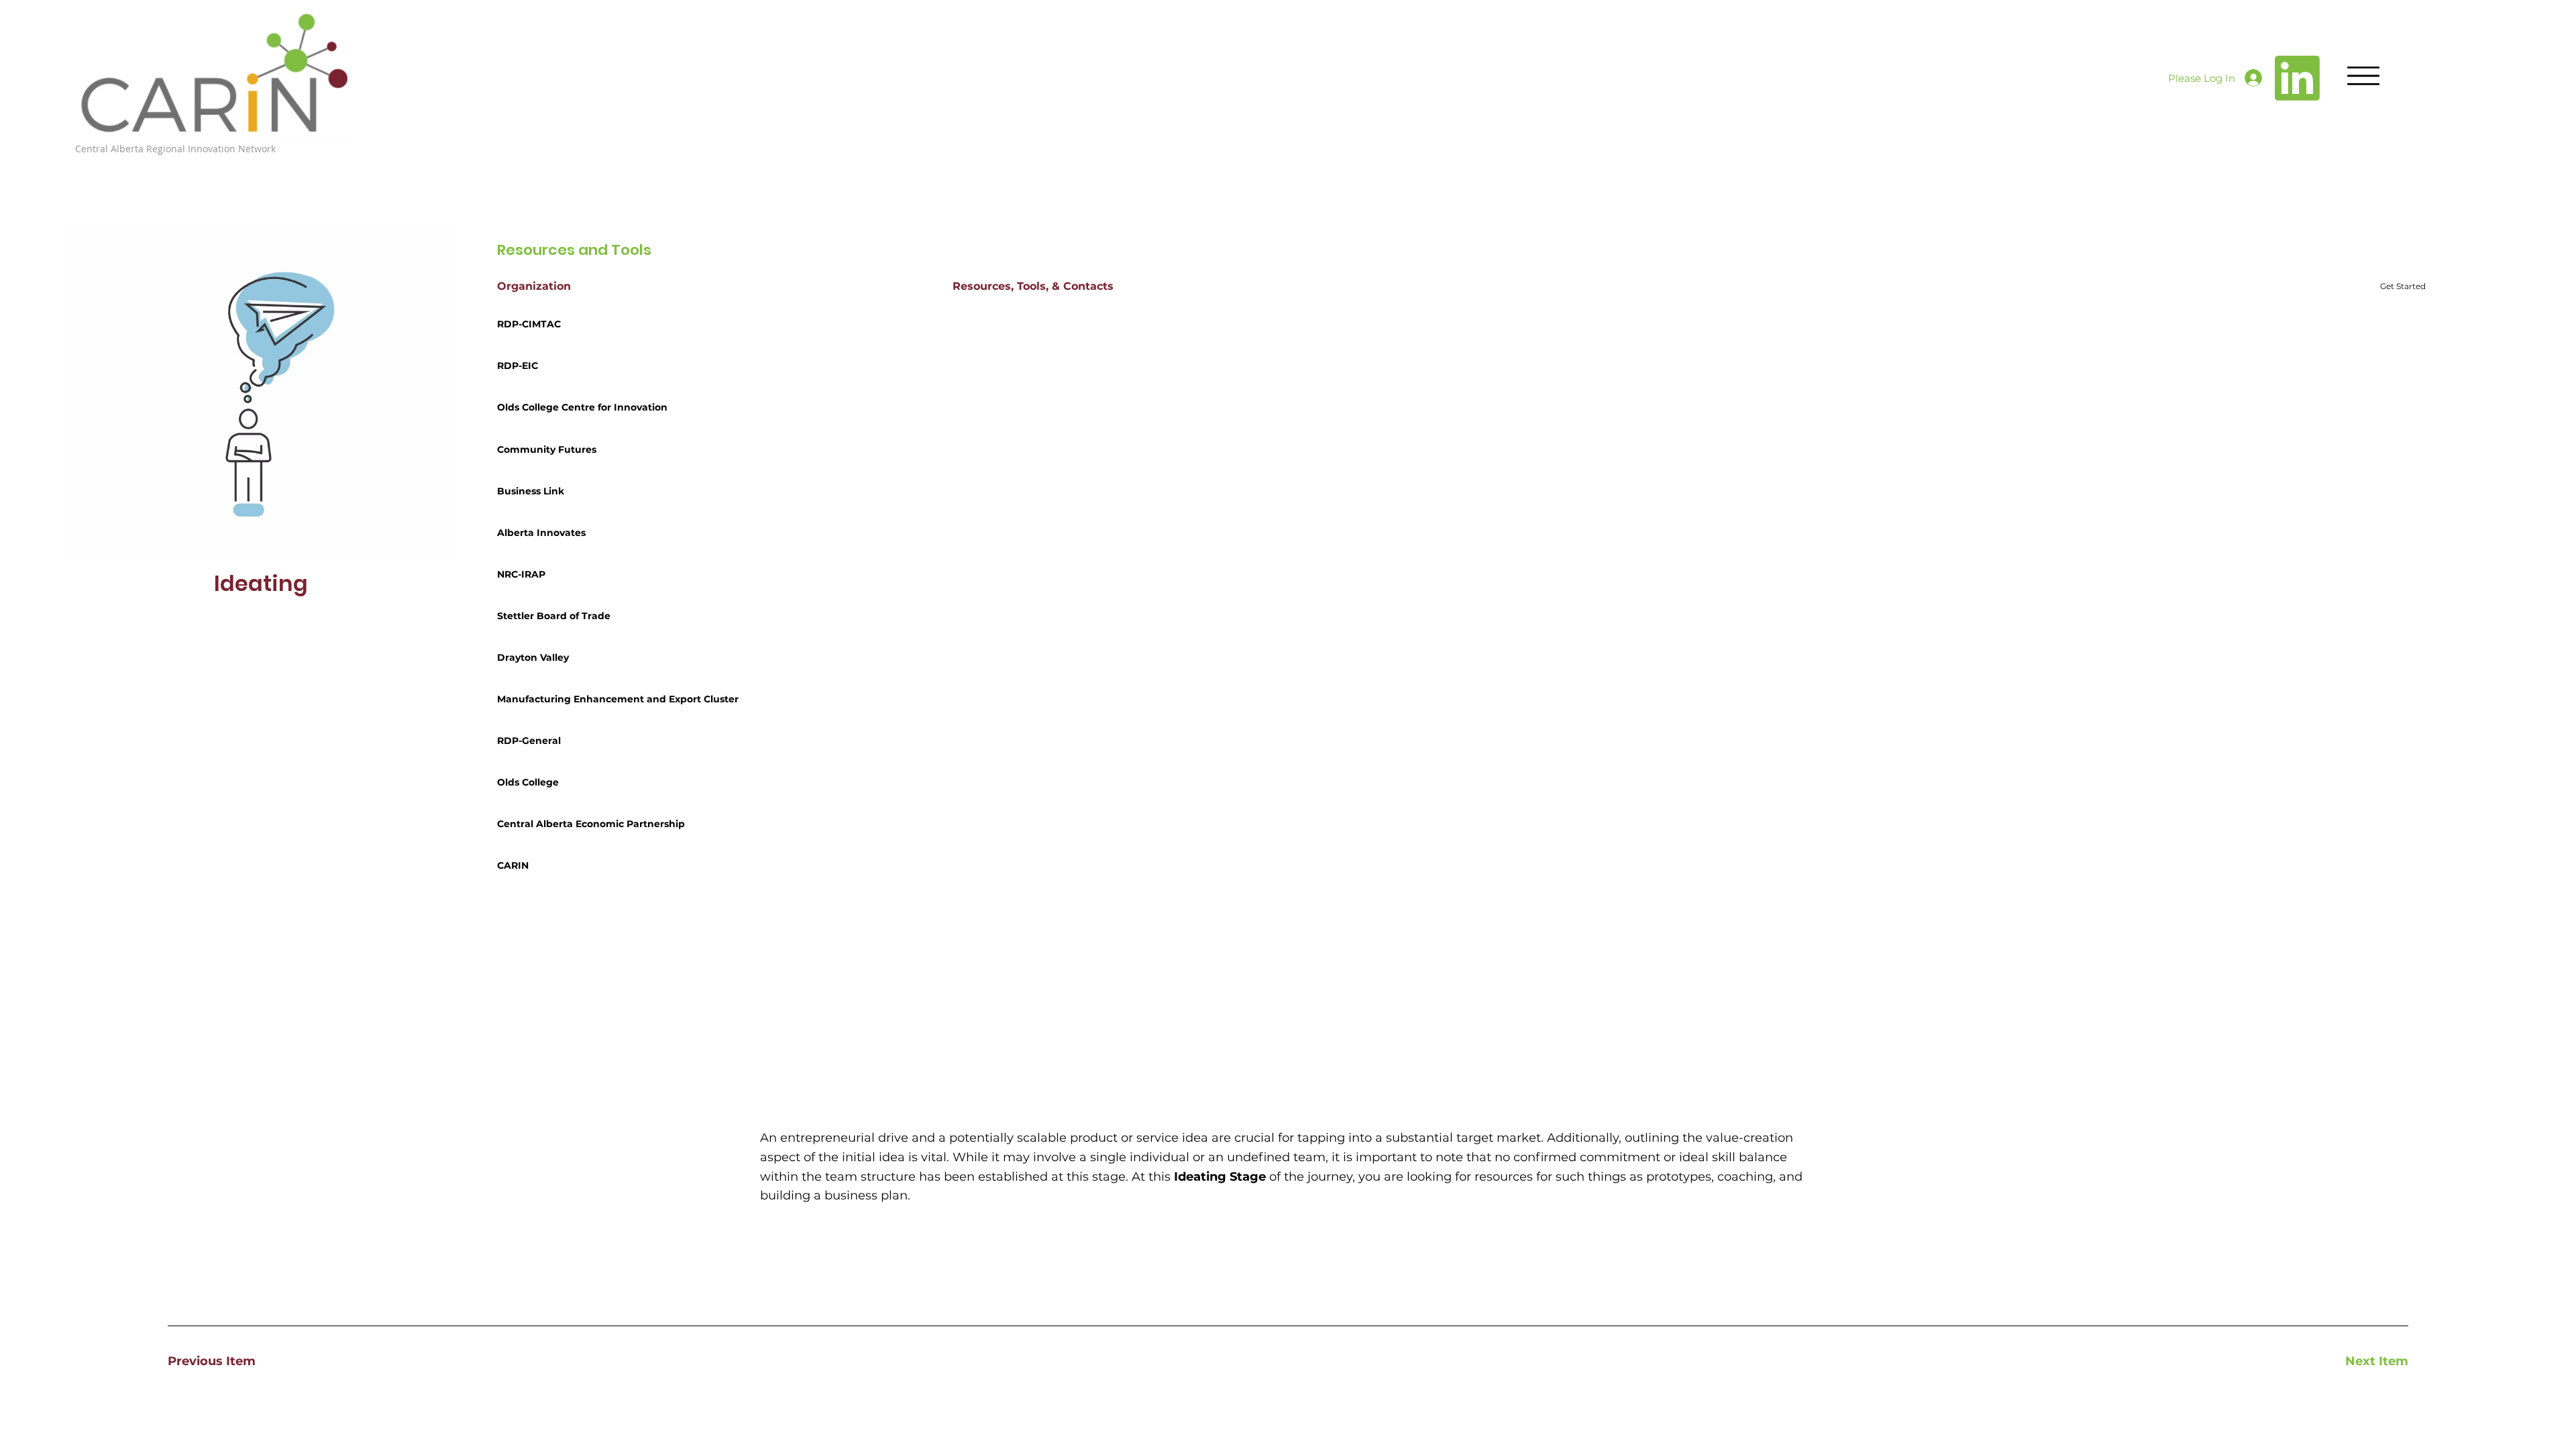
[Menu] (2363, 76)
